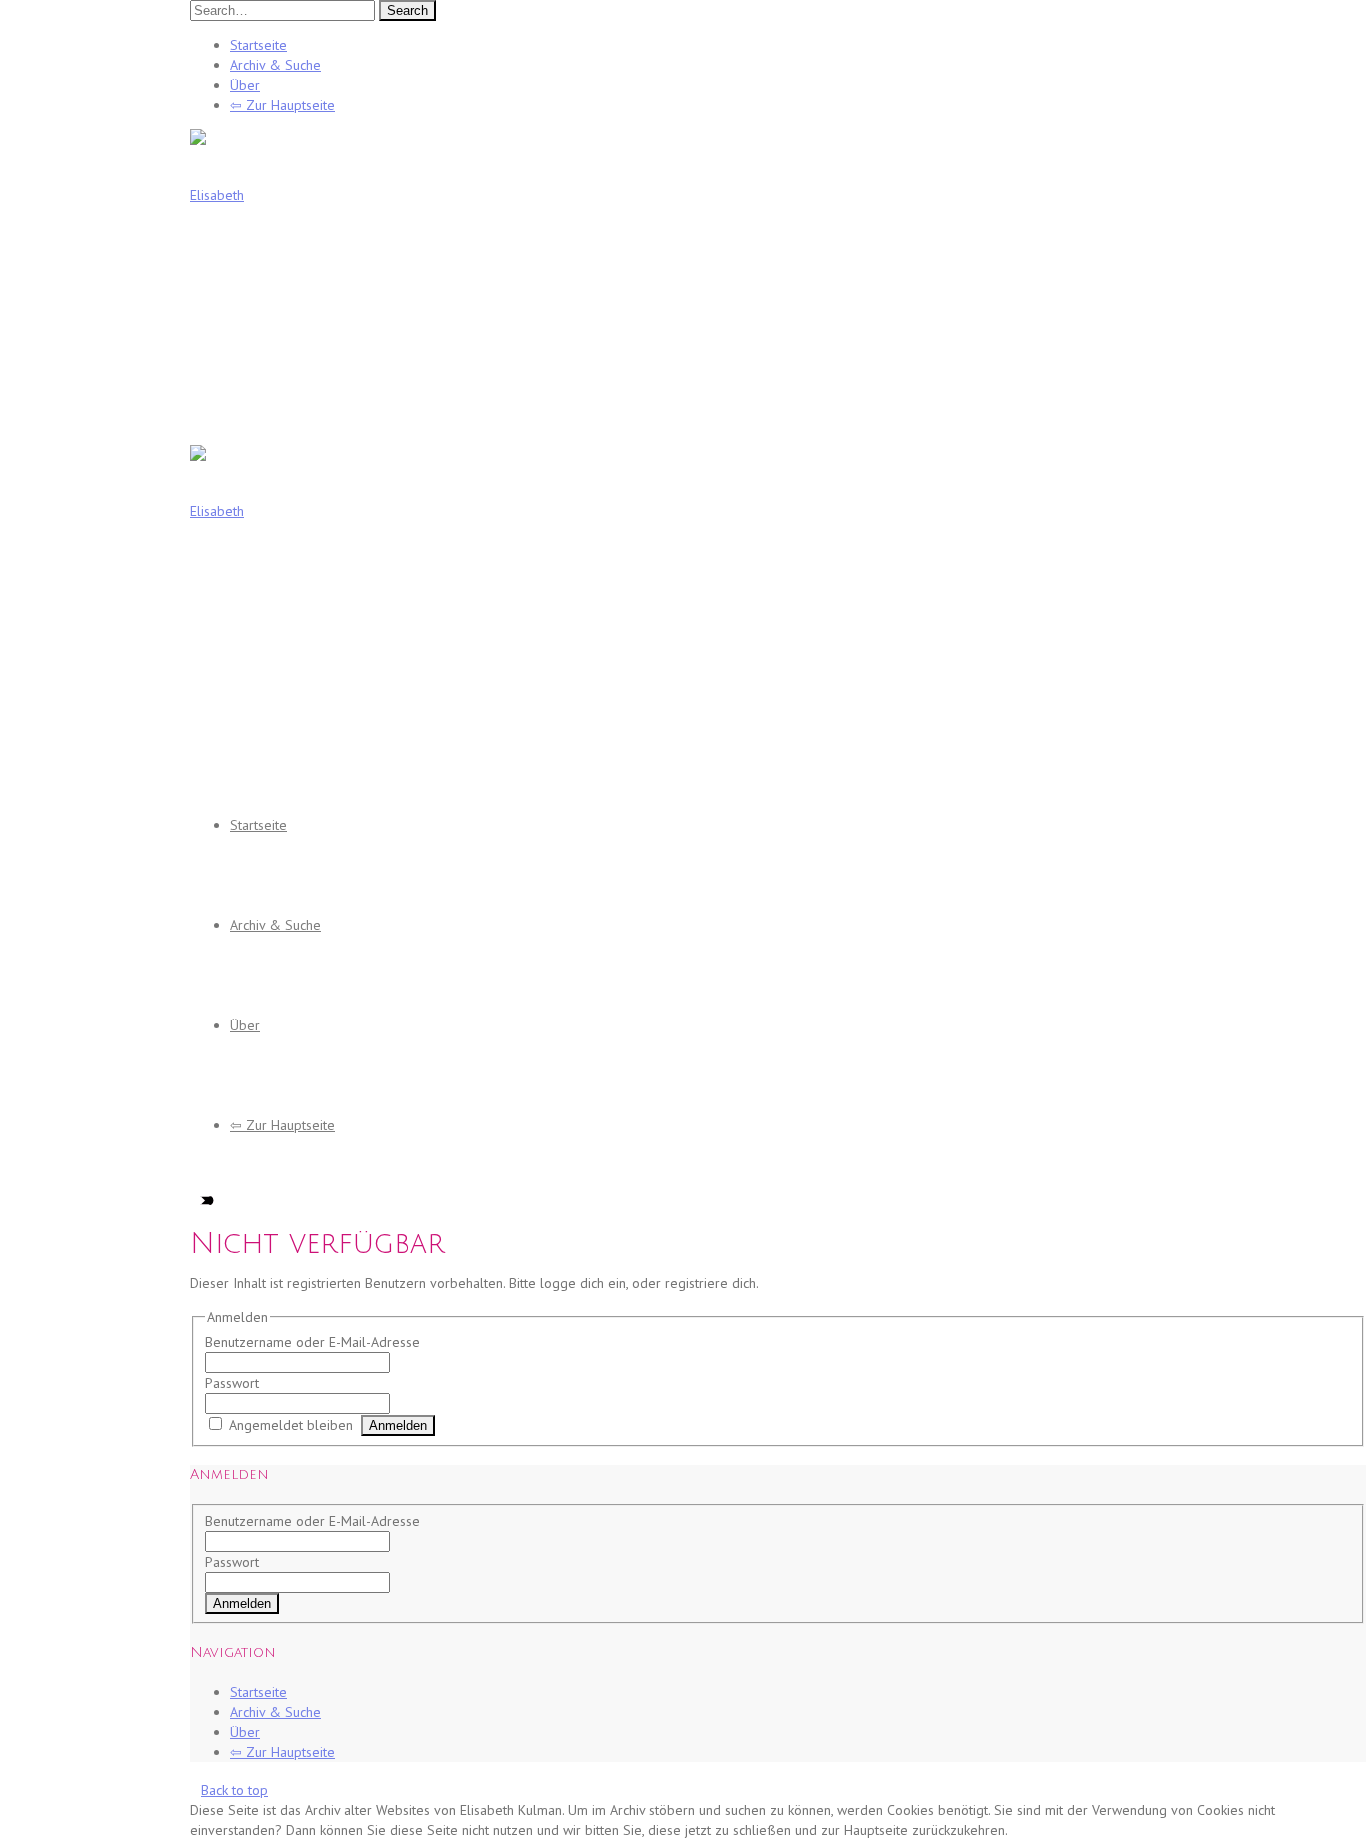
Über (245, 85)
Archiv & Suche (275, 65)
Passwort (232, 1383)
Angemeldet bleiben (291, 1425)
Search (407, 10)
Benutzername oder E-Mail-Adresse (312, 1342)
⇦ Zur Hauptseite (282, 105)
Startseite (258, 45)
